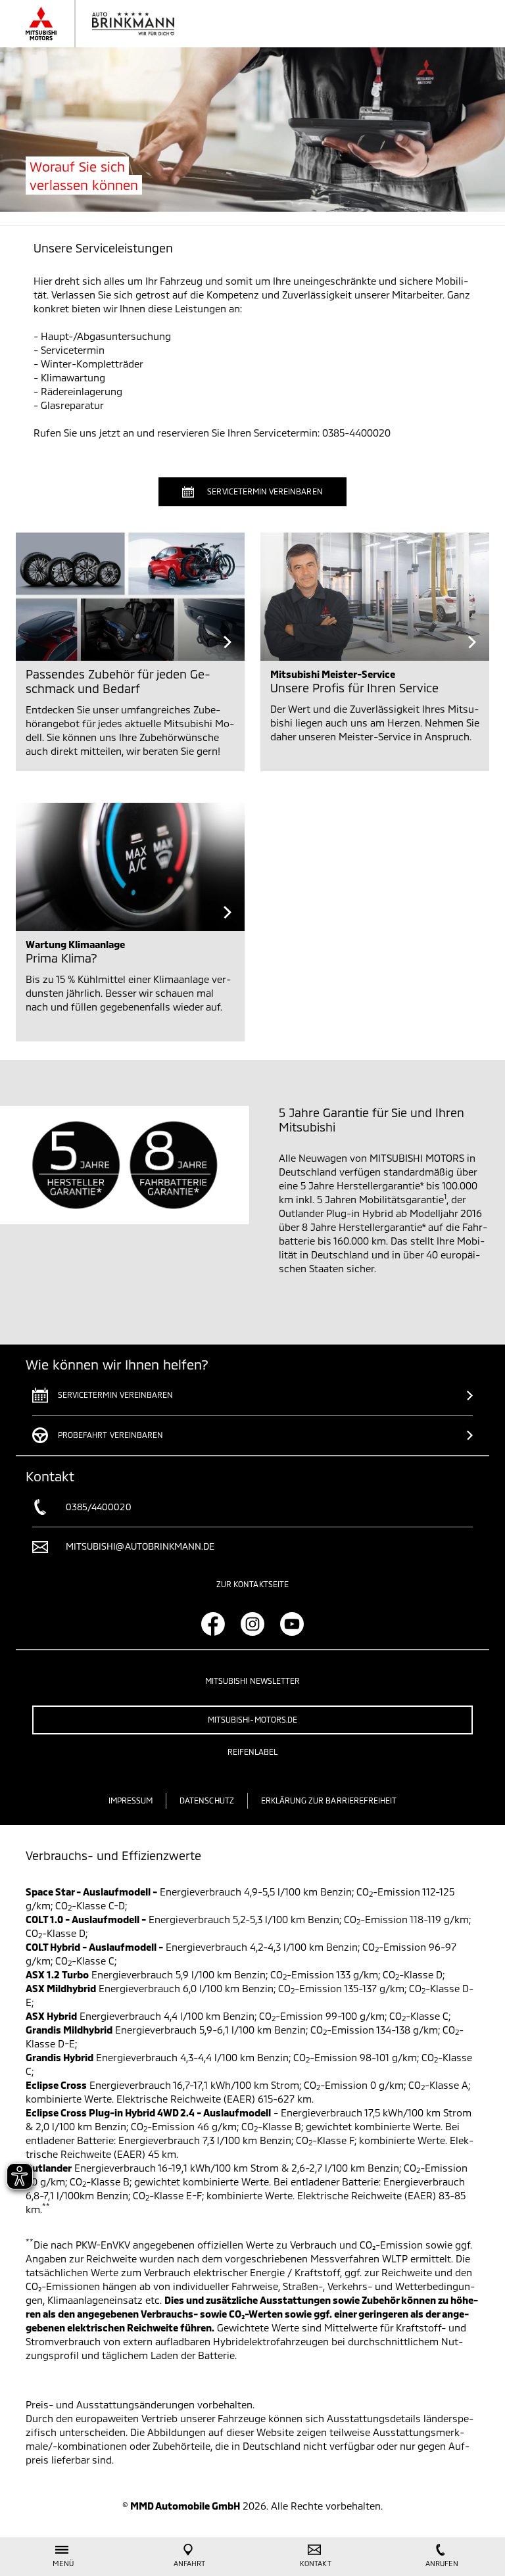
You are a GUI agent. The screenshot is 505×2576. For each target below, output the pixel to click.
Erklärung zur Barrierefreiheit (329, 1800)
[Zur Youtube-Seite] (292, 1624)
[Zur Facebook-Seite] (213, 1624)
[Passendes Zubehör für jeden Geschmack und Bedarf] (130, 597)
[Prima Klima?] (130, 867)
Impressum (131, 1800)
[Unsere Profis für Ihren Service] (375, 597)
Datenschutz (207, 1800)
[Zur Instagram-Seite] (252, 1624)
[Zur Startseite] (113, 24)
